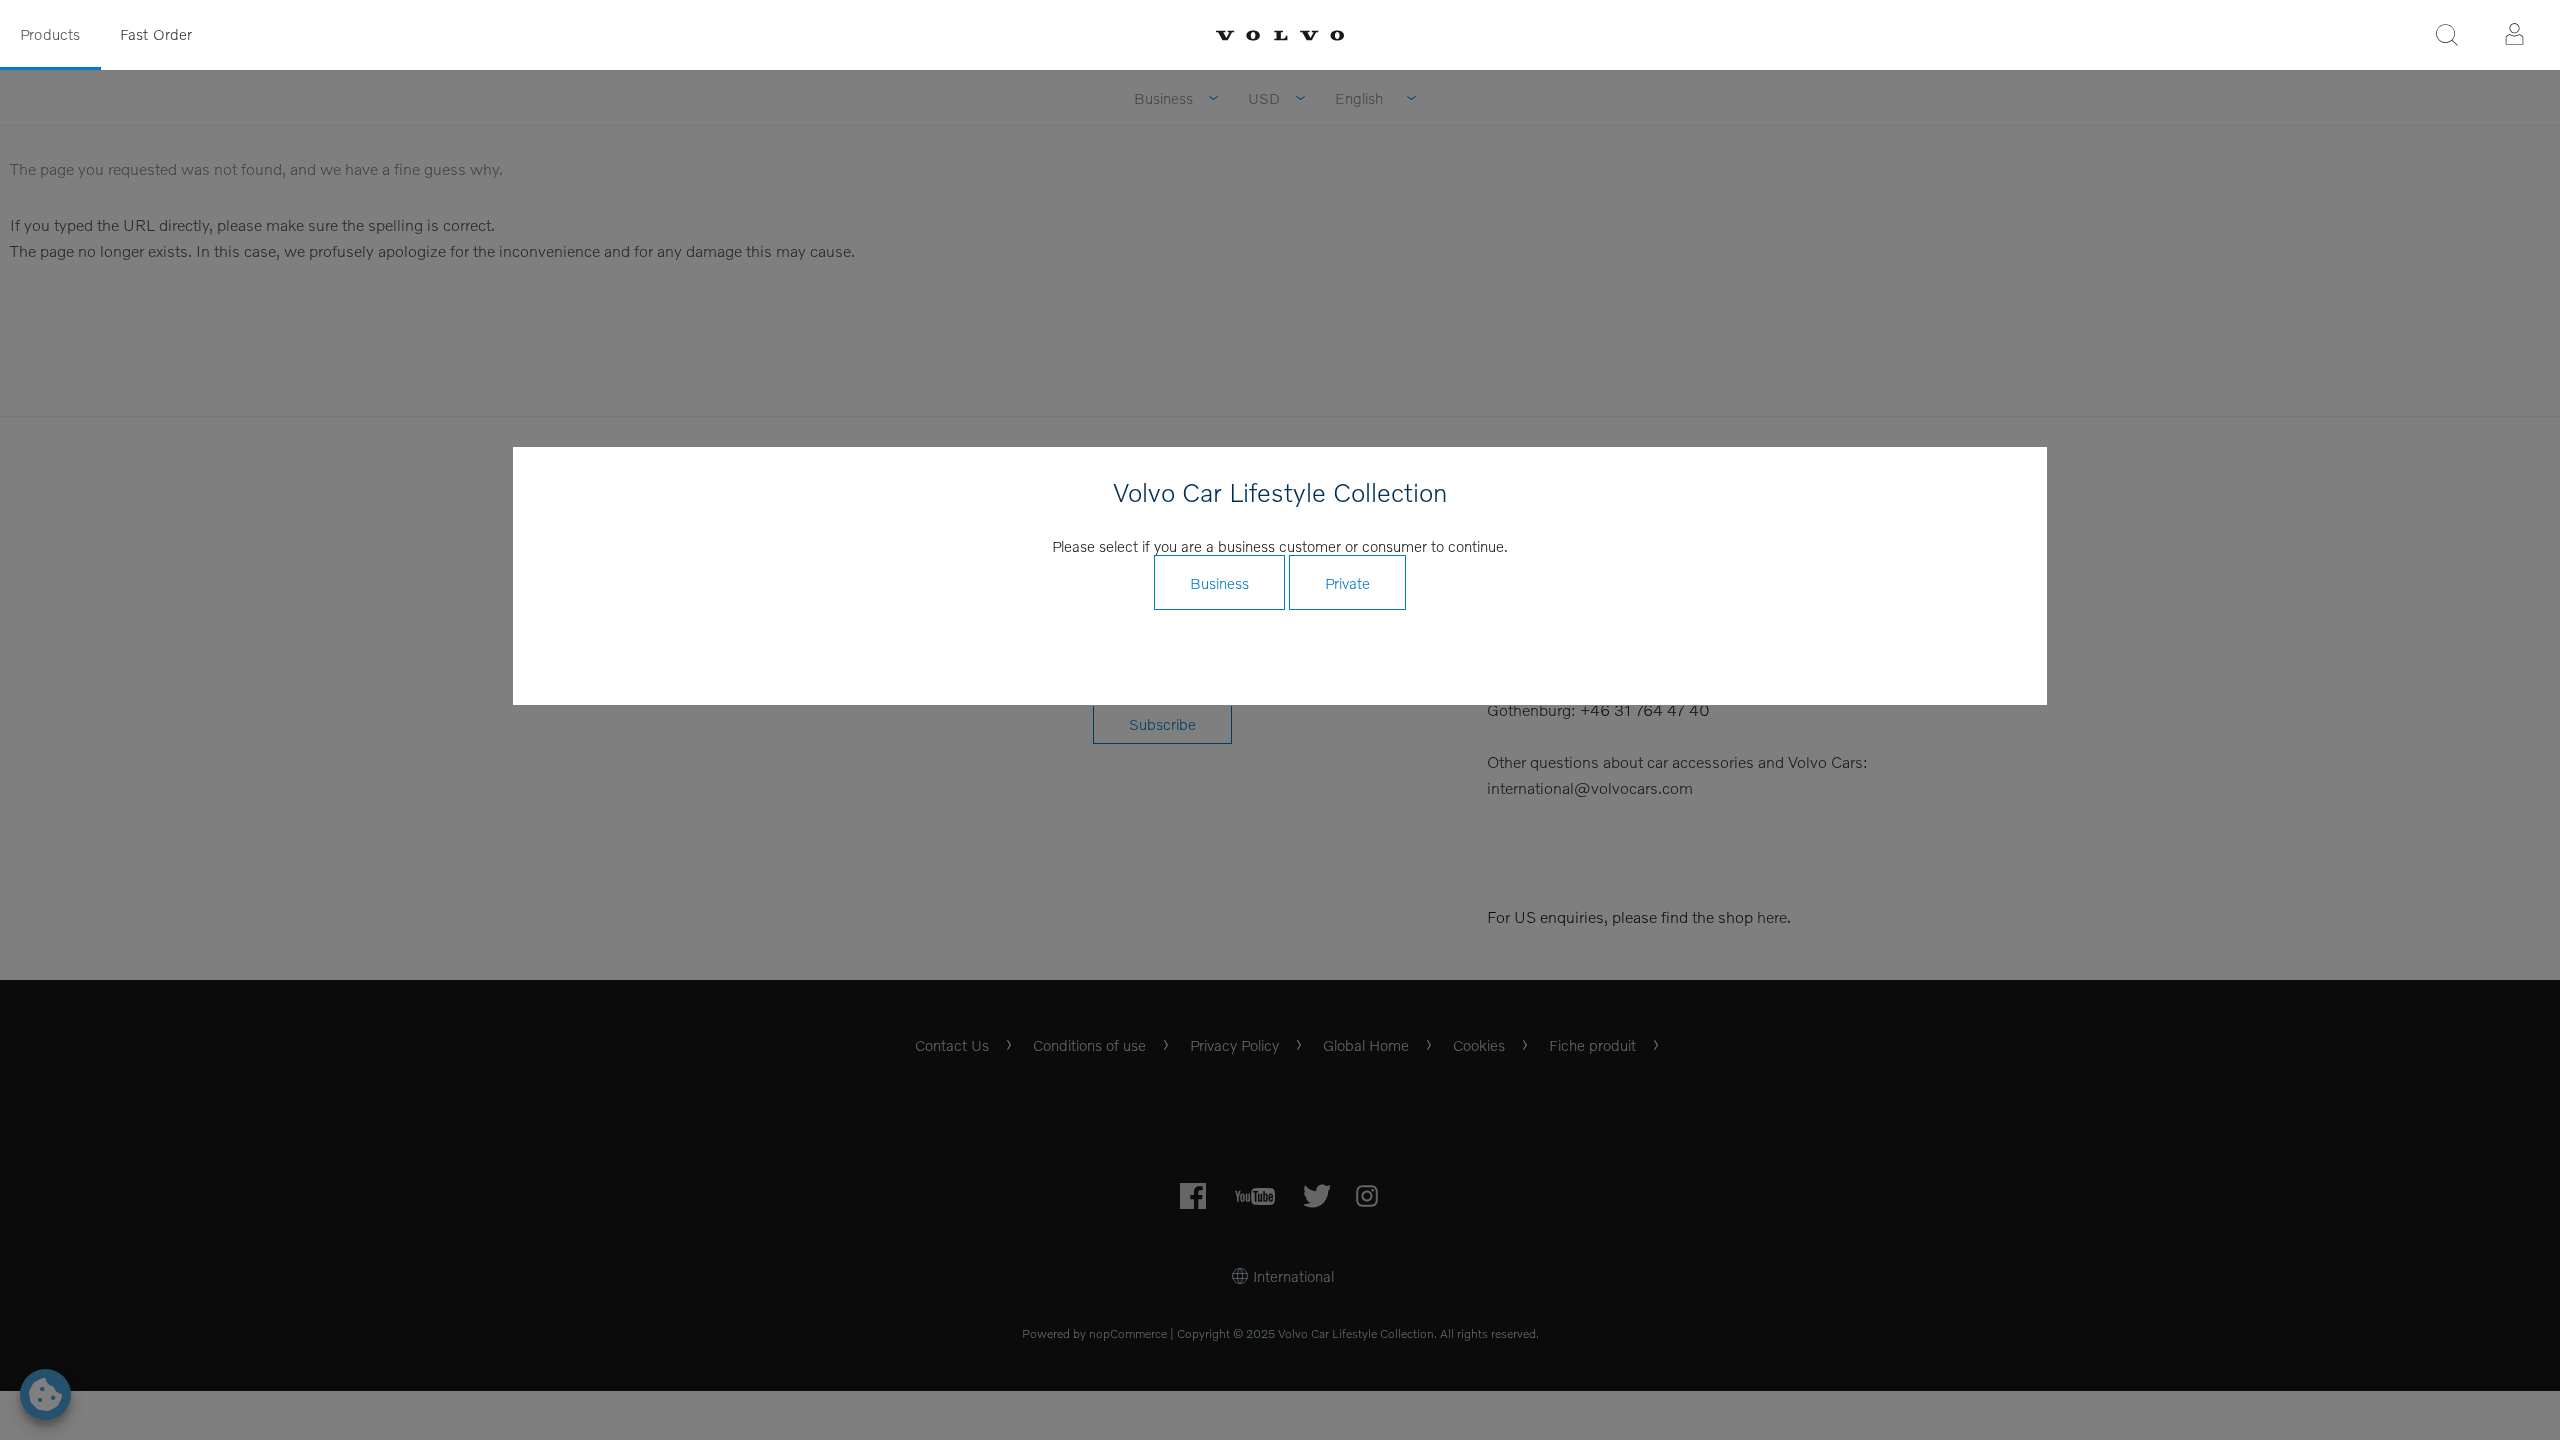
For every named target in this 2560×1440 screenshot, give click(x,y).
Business (1219, 583)
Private (1347, 583)
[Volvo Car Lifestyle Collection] (1280, 35)
